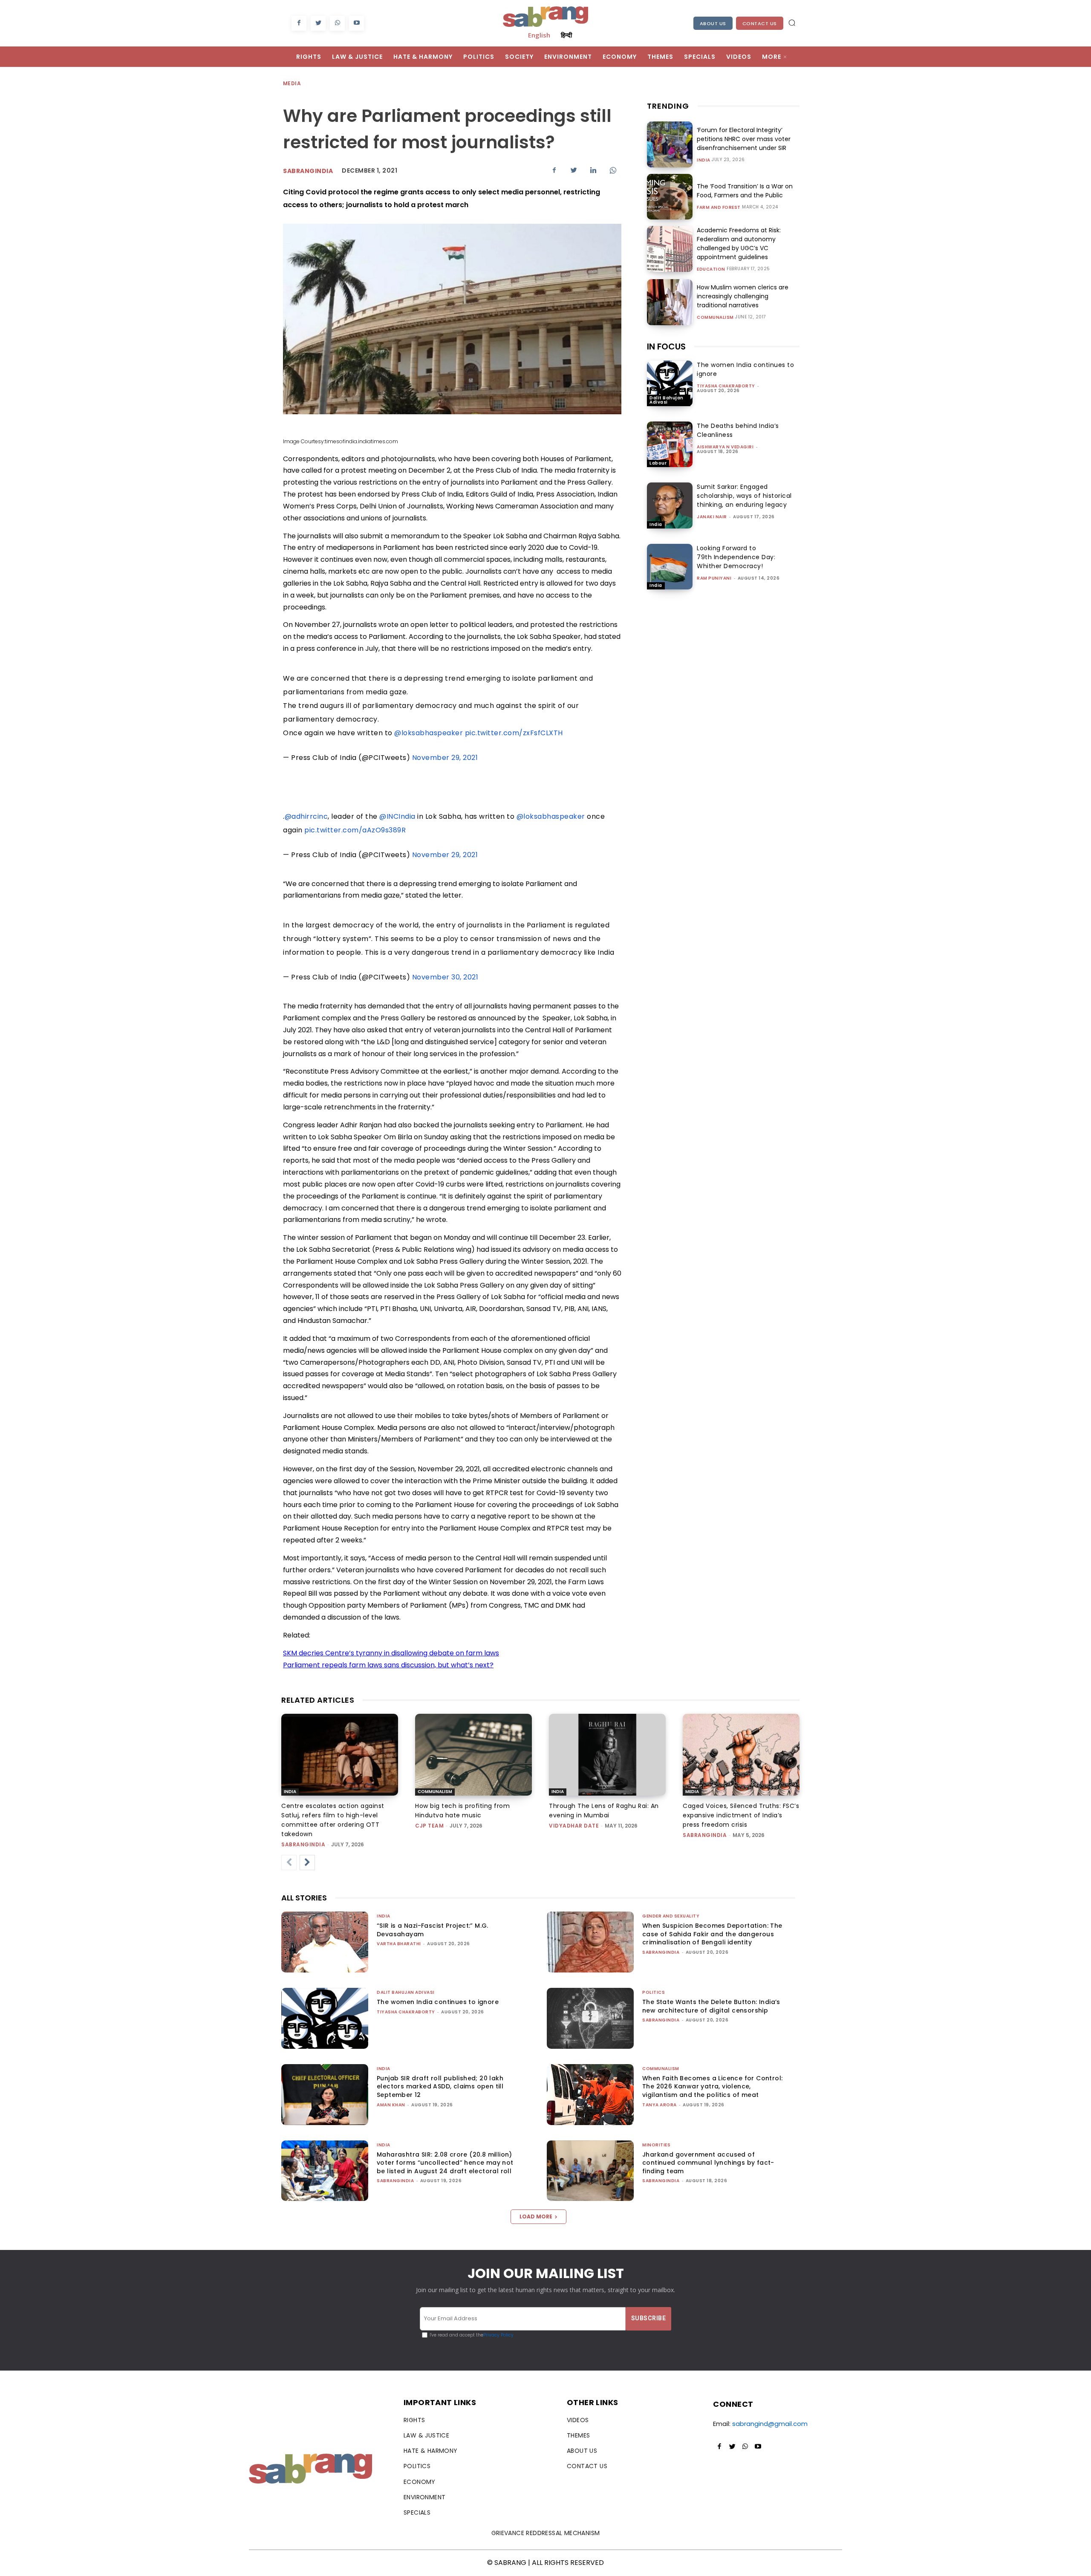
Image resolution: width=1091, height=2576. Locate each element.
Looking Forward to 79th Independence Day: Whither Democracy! (736, 557)
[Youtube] (356, 23)
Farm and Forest (719, 208)
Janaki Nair (712, 517)
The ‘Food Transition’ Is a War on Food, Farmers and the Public (745, 191)
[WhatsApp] (337, 23)
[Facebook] (299, 23)
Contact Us (760, 23)
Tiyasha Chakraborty (726, 386)
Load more (536, 2216)
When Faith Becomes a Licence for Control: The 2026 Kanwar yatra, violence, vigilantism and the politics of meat (712, 2087)
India (704, 160)
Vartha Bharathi (399, 1944)
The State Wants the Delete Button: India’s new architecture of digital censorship (711, 2006)
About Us (713, 23)
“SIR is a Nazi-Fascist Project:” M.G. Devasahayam (433, 1930)
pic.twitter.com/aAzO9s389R (355, 830)
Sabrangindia (308, 171)
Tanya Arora (660, 2105)
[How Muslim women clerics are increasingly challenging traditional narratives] (670, 302)
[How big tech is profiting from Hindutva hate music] (473, 1755)
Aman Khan (391, 2105)
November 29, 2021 (445, 758)
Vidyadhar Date (574, 1826)
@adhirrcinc (306, 816)
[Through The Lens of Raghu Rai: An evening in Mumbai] (607, 1755)
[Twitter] (318, 23)
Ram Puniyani (714, 578)
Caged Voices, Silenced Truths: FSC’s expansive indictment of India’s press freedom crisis (741, 1815)
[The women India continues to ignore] (670, 383)
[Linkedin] (593, 170)
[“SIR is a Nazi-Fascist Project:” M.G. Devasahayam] (325, 1942)
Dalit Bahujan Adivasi (667, 400)
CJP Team (429, 1826)
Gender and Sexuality (671, 1916)
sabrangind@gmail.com (770, 2424)
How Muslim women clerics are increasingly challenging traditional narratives (743, 296)
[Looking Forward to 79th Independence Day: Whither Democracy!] (670, 567)
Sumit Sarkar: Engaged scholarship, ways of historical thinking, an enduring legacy (744, 496)
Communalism (715, 318)
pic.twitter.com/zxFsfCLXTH (514, 733)
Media (292, 83)
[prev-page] (289, 1863)
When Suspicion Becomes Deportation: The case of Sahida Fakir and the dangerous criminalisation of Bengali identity (712, 1934)
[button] (792, 23)
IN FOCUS (666, 347)
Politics (654, 1992)
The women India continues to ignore (438, 2002)
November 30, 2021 (445, 977)
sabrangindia (303, 1844)
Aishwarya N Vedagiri (725, 447)
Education (711, 269)
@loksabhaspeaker (429, 733)
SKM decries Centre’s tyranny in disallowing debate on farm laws (391, 1653)
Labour (658, 463)
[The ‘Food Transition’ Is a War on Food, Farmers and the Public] (670, 197)
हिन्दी (566, 35)
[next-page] (307, 1863)
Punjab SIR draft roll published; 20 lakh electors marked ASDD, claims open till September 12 (440, 2087)
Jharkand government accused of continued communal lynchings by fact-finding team (708, 2163)
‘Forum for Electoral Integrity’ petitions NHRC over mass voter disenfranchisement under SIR (744, 139)
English (539, 35)
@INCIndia (397, 816)
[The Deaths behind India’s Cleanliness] (670, 444)
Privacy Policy (498, 2335)
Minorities (656, 2145)
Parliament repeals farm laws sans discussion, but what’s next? (388, 1665)
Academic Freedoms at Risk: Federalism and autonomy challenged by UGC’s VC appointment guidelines (739, 244)
